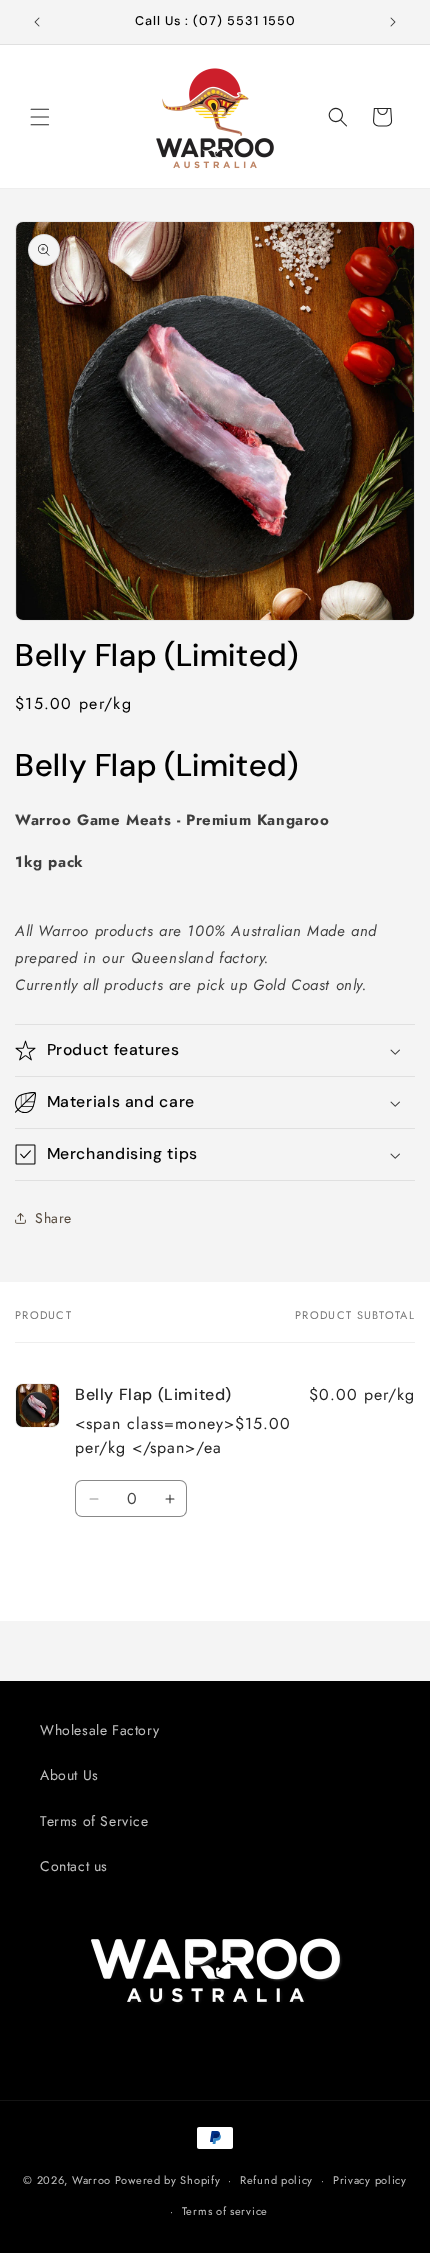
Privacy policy (370, 2180)
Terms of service (225, 2211)
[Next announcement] (393, 22)
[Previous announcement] (37, 22)
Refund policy (276, 2180)
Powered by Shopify (168, 2180)
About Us (69, 1775)
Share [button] (53, 1218)
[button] (40, 117)
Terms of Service (94, 1821)
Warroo (91, 2180)
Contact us (74, 1866)
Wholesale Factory (99, 1730)
